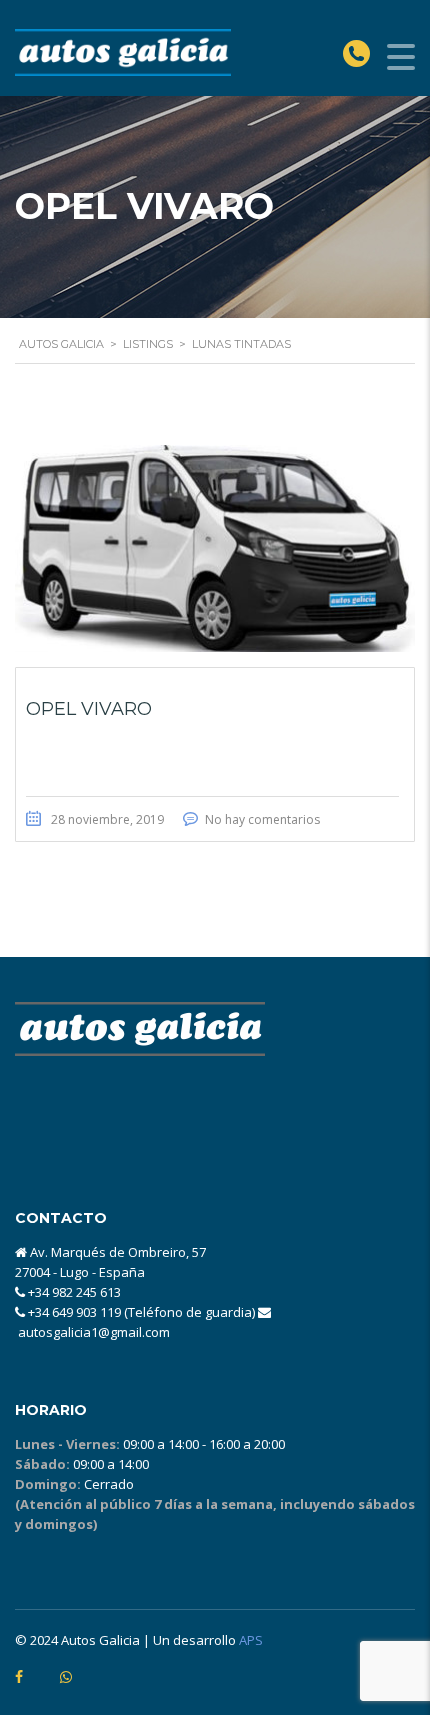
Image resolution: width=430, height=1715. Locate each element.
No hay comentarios (262, 819)
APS (251, 1640)
